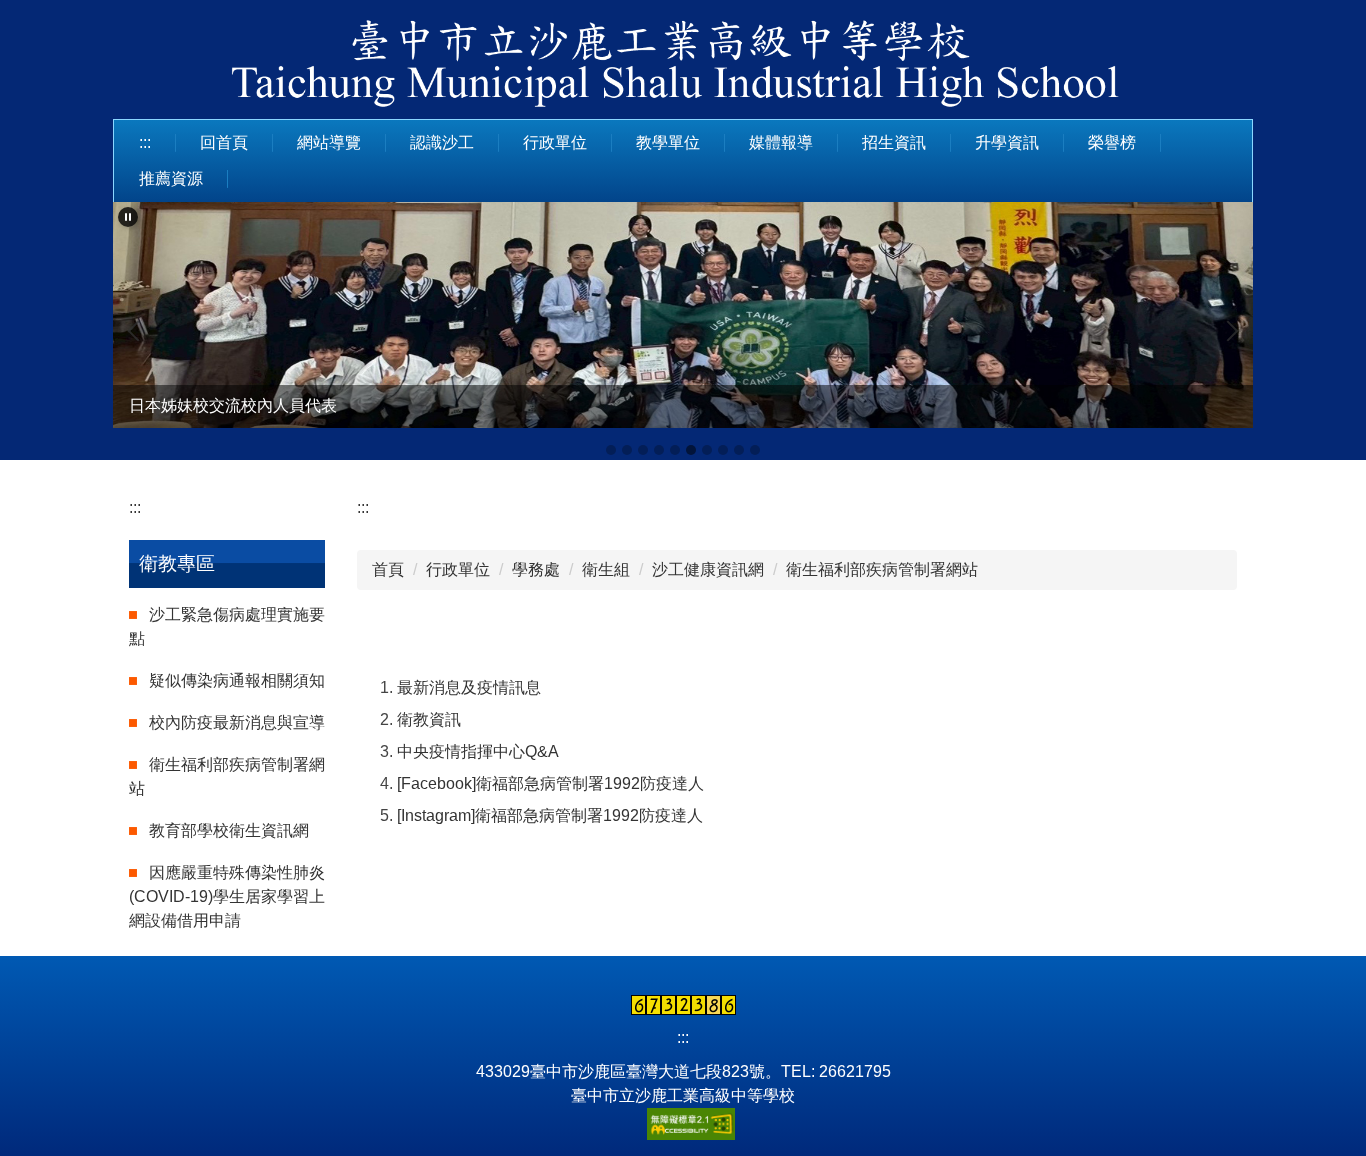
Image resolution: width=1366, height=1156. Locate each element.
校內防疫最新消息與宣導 (237, 722)
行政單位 (458, 569)
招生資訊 (894, 142)
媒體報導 (781, 142)
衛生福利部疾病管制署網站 (882, 569)
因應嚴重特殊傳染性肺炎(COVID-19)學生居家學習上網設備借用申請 (227, 896)
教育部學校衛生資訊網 (229, 830)
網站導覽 (329, 142)
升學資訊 (1007, 142)
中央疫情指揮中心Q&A (478, 751)
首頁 (388, 569)
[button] (128, 217)
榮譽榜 (1112, 142)
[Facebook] (436, 783)
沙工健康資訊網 (708, 569)
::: (145, 142)
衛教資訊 (429, 719)
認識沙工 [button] (442, 142)
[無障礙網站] (683, 1122)
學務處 (536, 569)
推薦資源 (171, 178)
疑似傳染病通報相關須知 (237, 680)
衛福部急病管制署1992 (558, 783)
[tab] (611, 450)
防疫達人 (672, 783)
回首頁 (224, 142)
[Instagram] (436, 815)
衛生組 (606, 569)
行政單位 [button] (555, 142)
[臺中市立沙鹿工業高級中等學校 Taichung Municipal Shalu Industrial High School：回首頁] (683, 67)
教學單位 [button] (668, 142)
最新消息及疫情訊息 (469, 687)
